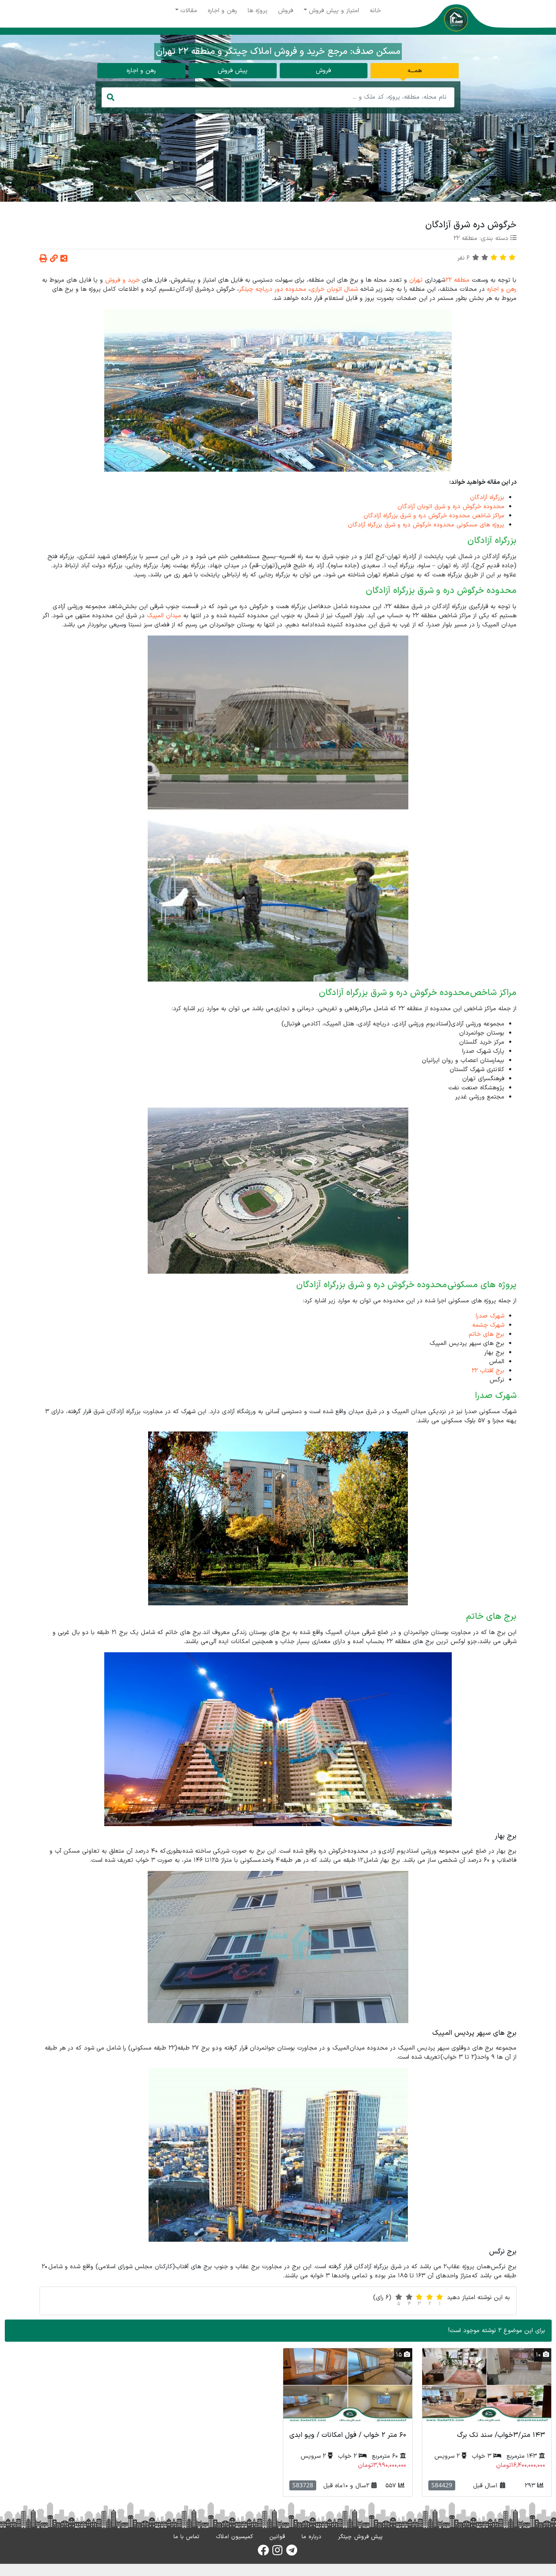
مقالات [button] (189, 11)
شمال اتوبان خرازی (334, 289)
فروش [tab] (323, 71)
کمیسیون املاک (234, 2537)
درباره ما (311, 2537)
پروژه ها (258, 11)
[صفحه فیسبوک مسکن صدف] (263, 2553)
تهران (416, 280)
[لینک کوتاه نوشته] (54, 259)
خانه (375, 11)
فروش (286, 11)
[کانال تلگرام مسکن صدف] (292, 2553)
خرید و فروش (122, 280)
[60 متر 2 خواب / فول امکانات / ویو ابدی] (348, 2385)
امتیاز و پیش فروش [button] (334, 11)
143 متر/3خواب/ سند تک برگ (501, 2435)
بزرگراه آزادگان (487, 498)
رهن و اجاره (222, 11)
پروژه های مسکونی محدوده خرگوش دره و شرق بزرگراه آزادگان (426, 525)
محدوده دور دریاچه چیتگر (273, 289)
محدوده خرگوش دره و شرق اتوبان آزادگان (451, 507)
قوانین (277, 2537)
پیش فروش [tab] (233, 71)
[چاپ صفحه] (43, 259)
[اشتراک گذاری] (64, 259)
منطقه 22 (465, 238)
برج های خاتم (486, 1334)
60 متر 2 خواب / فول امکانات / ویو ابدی (348, 2435)
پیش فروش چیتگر (360, 2537)
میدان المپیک (164, 616)
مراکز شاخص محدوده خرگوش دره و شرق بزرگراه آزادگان (434, 516)
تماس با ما (186, 2537)
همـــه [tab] (415, 71)
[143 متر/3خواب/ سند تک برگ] (487, 2385)
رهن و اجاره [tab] (141, 71)
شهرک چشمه (488, 1325)
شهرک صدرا (490, 1316)
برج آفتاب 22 (488, 1371)
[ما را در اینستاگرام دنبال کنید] (277, 2553)
